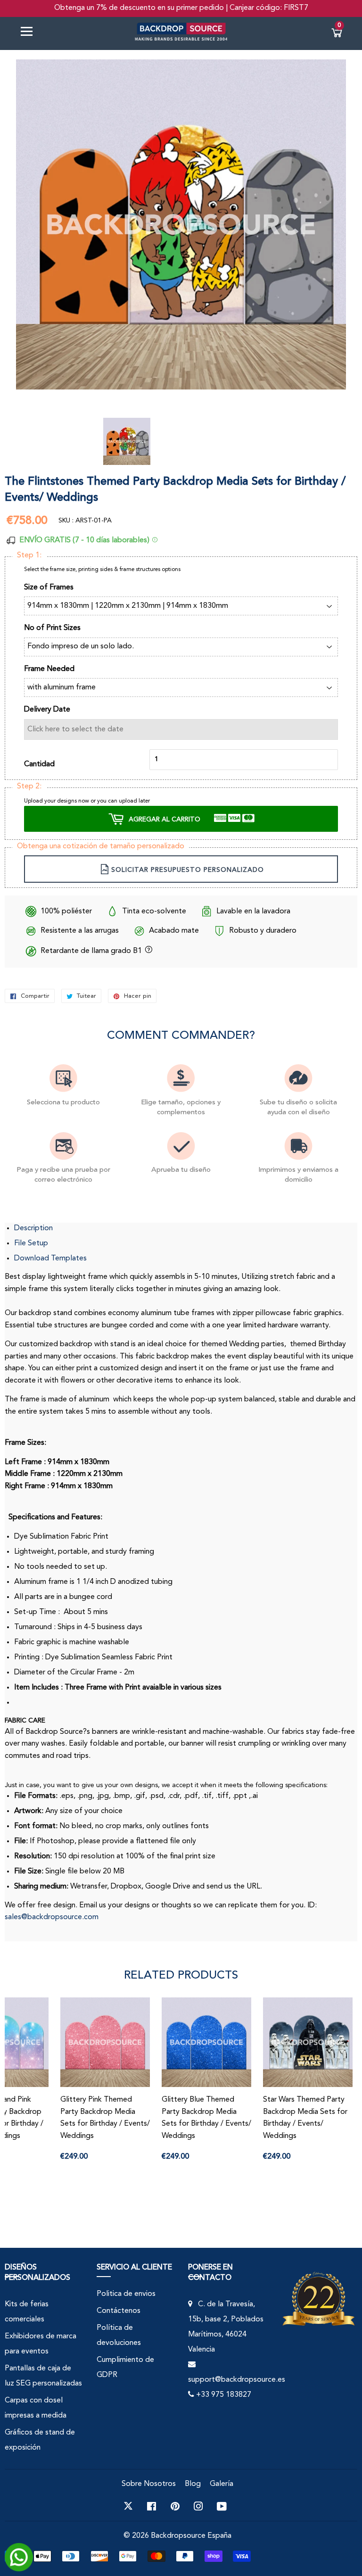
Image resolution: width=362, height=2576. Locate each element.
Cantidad (39, 764)
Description (33, 1228)
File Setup (31, 1243)
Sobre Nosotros (149, 2484)
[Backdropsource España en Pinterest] (175, 2506)
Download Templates (50, 1259)
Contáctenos (119, 2311)
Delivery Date (47, 710)
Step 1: (29, 555)
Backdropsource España (191, 2536)
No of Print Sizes (52, 628)
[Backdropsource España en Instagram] (198, 2506)
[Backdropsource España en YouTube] (222, 2506)
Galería (222, 2484)
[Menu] (30, 33)
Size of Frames (49, 588)
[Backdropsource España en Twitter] (128, 2506)
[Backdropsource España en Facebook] (152, 2506)
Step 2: (29, 787)
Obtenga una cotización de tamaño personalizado (101, 846)
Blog (193, 2484)
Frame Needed (49, 669)
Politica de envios (126, 2294)
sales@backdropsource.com (52, 1917)
